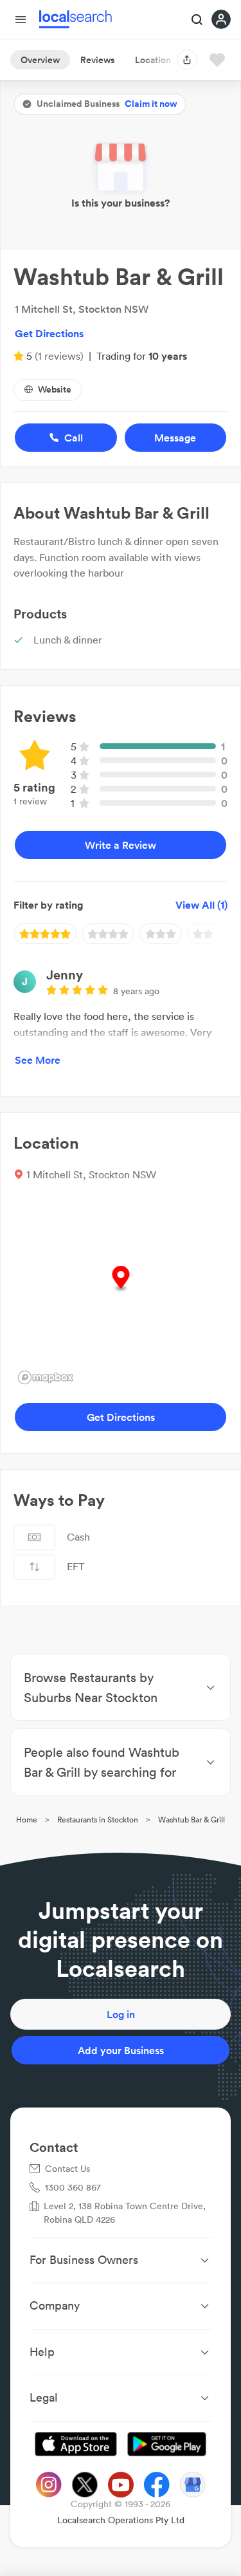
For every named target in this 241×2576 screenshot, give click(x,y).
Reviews (97, 60)
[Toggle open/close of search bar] (197, 21)
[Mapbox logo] (46, 1377)
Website (55, 389)
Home (27, 1820)
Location (153, 60)
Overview (40, 60)
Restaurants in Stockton (98, 1820)
